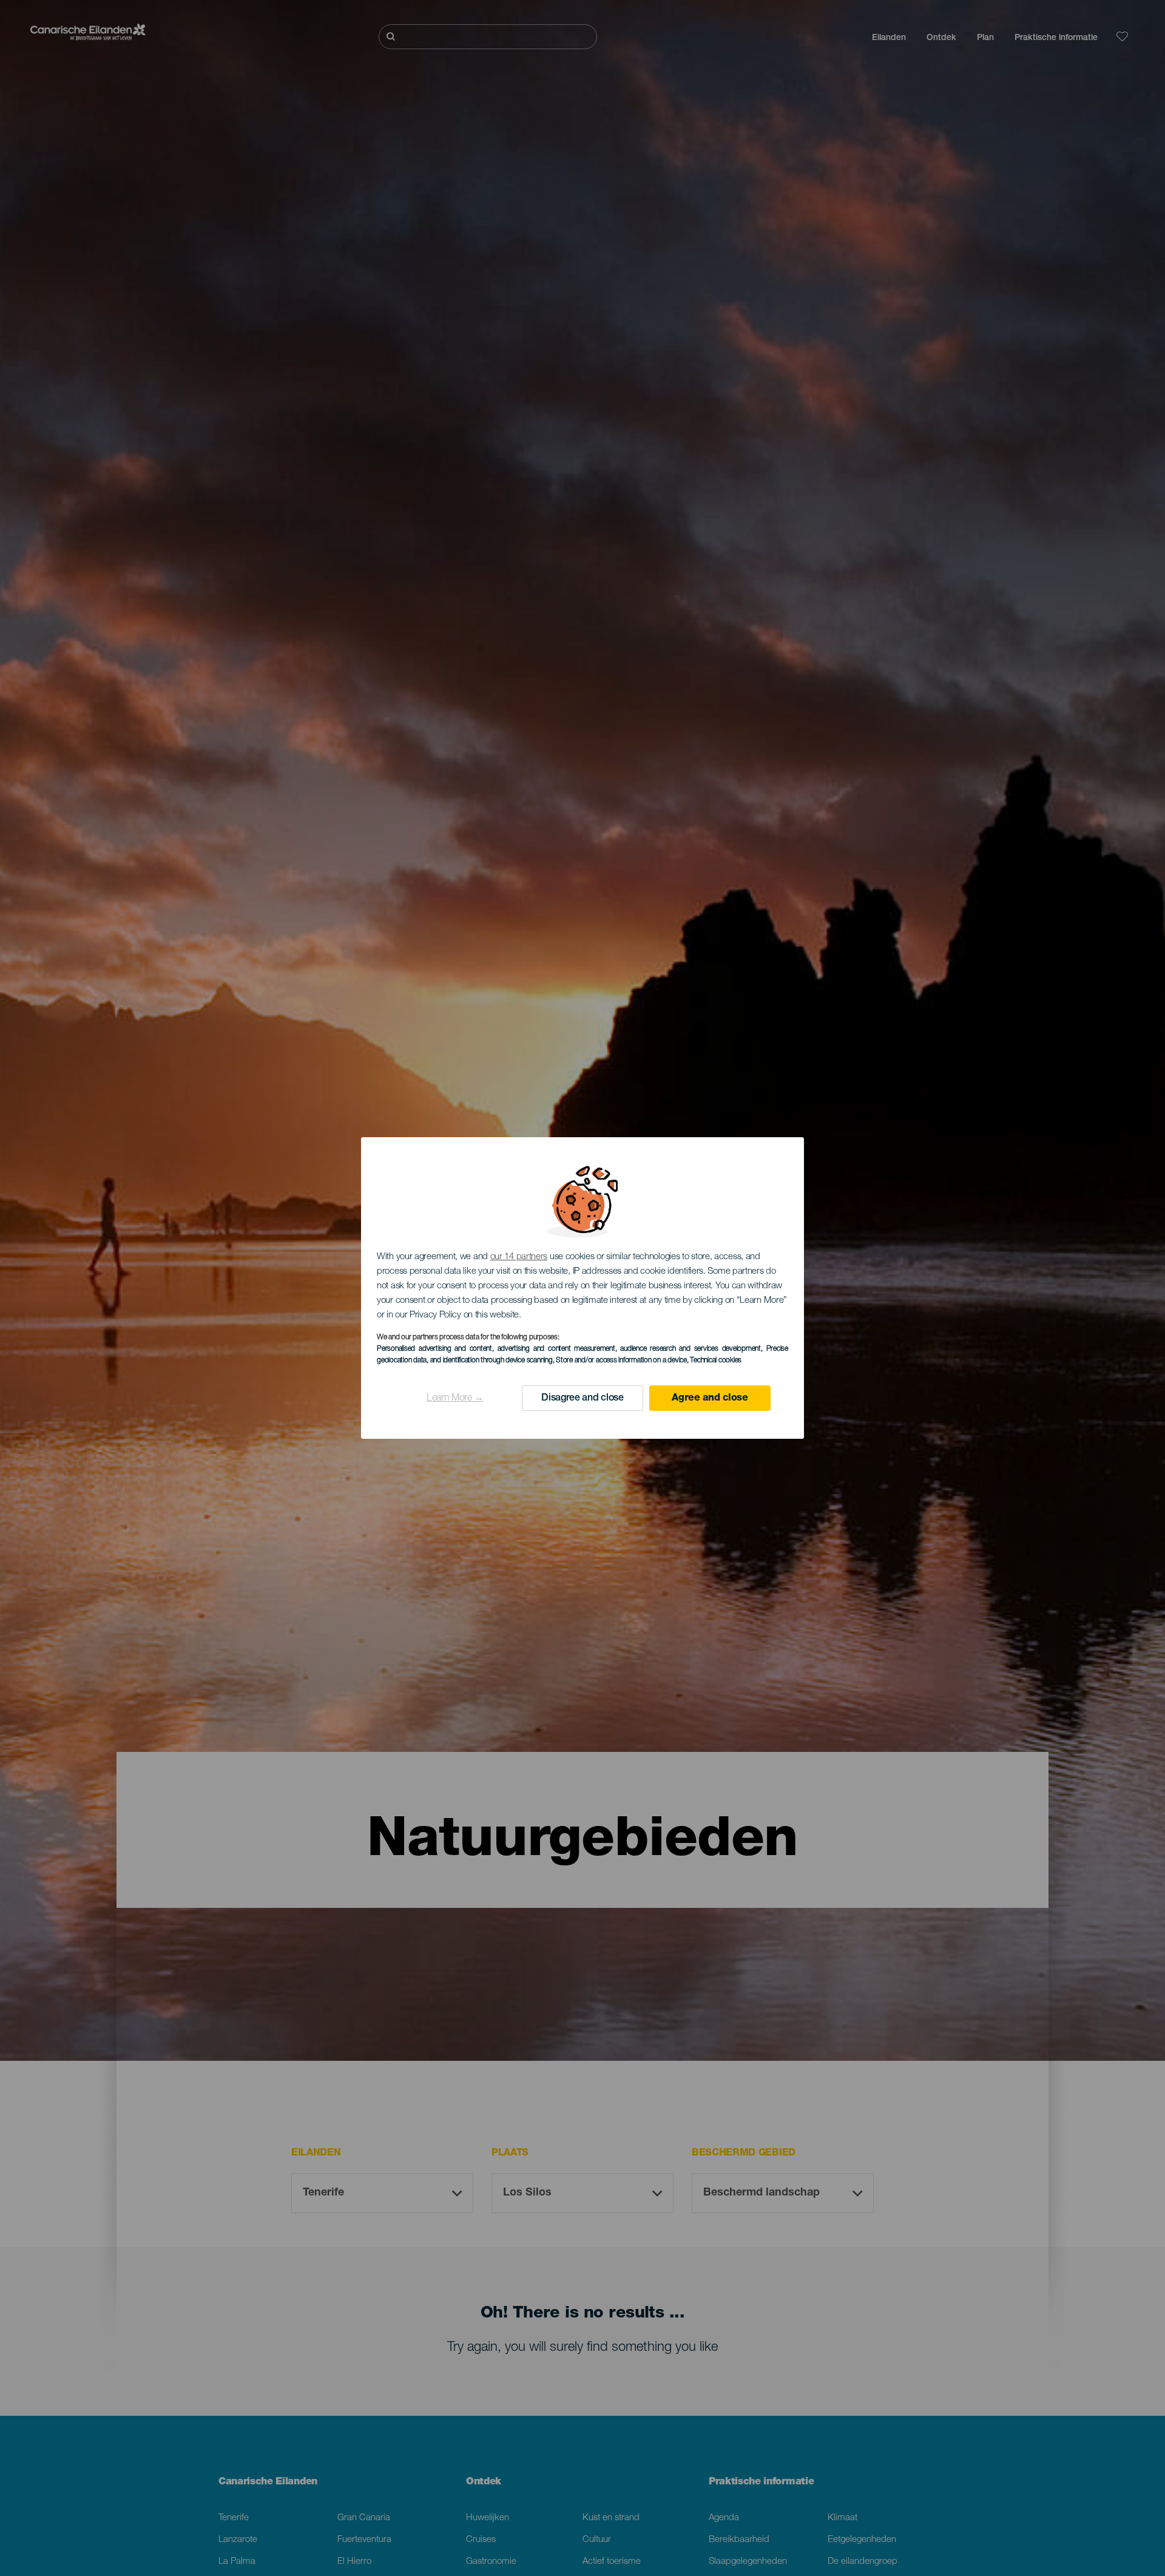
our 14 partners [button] (519, 1257)
